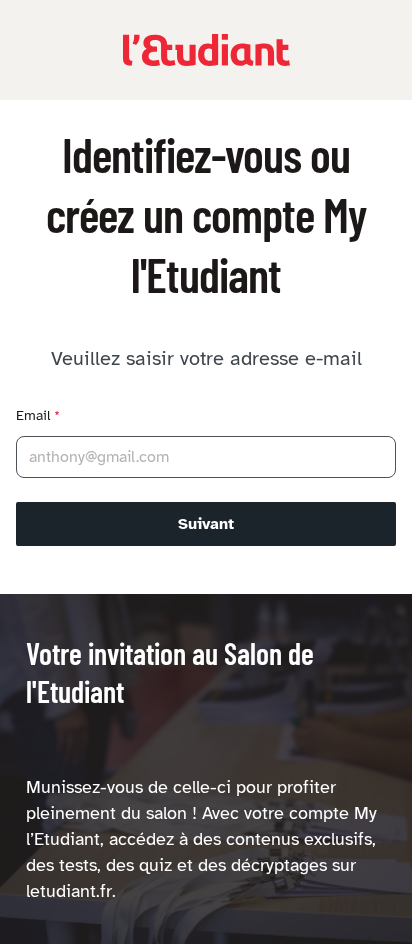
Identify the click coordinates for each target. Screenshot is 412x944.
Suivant (206, 524)
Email (38, 415)
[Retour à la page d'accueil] (206, 50)
